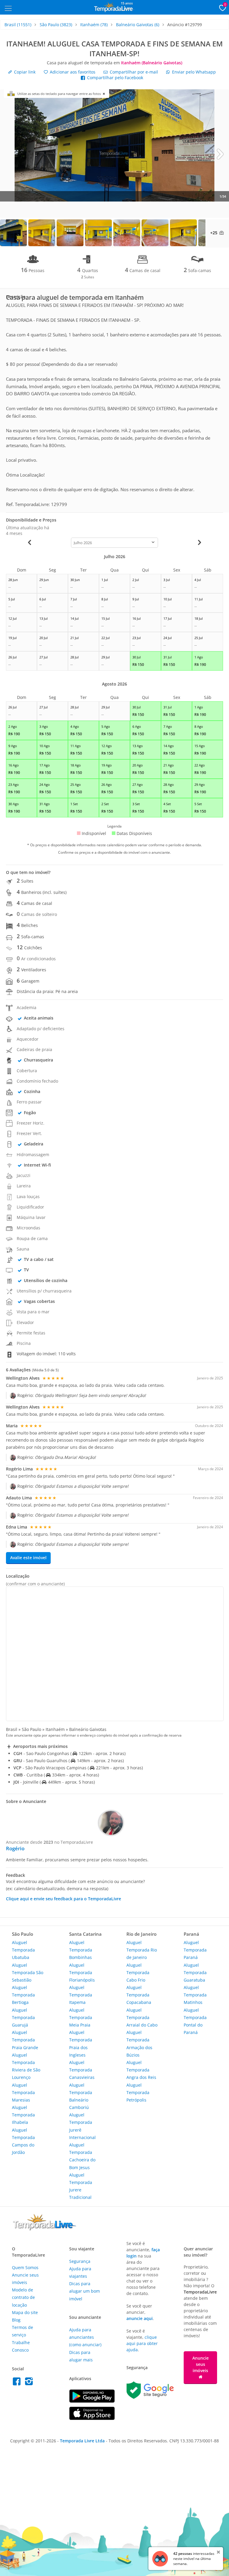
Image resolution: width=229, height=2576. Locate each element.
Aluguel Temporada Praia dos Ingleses (81, 2044)
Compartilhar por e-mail (133, 72)
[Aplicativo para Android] (92, 2401)
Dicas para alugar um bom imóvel (85, 2291)
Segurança (80, 2261)
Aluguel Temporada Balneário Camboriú (81, 2096)
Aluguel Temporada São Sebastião (28, 1972)
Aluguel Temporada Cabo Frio (138, 1972)
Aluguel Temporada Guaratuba (195, 1972)
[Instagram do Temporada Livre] (30, 2383)
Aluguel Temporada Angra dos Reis (141, 2070)
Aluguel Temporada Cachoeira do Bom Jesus (82, 2156)
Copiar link (24, 72)
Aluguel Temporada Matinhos (195, 1995)
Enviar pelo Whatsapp (193, 72)
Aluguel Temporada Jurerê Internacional (82, 2126)
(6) (138, 25)
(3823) (56, 25)
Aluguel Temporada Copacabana (139, 1995)
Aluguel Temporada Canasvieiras (82, 2070)
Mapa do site (25, 2312)
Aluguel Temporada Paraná (195, 1950)
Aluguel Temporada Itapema (81, 1995)
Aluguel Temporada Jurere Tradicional (81, 2186)
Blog (16, 2320)
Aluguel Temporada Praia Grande (25, 2040)
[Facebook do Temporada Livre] (18, 2383)
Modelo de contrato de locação (23, 2297)
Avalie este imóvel (28, 1558)
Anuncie (201, 2364)
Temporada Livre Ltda (82, 2441)
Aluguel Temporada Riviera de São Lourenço (26, 2066)
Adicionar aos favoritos (72, 72)
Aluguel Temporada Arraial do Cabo (142, 2017)
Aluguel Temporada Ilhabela (23, 2115)
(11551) (18, 25)
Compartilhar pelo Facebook (114, 78)
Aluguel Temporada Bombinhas (81, 1950)
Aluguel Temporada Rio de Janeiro (142, 1950)
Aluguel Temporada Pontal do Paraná (195, 2021)
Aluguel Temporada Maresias (23, 2092)
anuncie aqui (140, 2318)
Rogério (15, 1848)
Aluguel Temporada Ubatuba (23, 1950)
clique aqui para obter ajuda (142, 2343)
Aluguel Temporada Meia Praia (81, 2017)
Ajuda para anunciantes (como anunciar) (85, 2337)
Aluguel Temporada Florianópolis (82, 1972)
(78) (94, 25)
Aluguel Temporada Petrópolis (138, 2092)
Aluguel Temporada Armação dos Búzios (139, 2044)
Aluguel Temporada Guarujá (23, 2017)
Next (220, 154)
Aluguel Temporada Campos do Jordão (23, 2141)
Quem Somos (25, 2267)
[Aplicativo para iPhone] (92, 2418)
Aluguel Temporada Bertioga (23, 1995)
